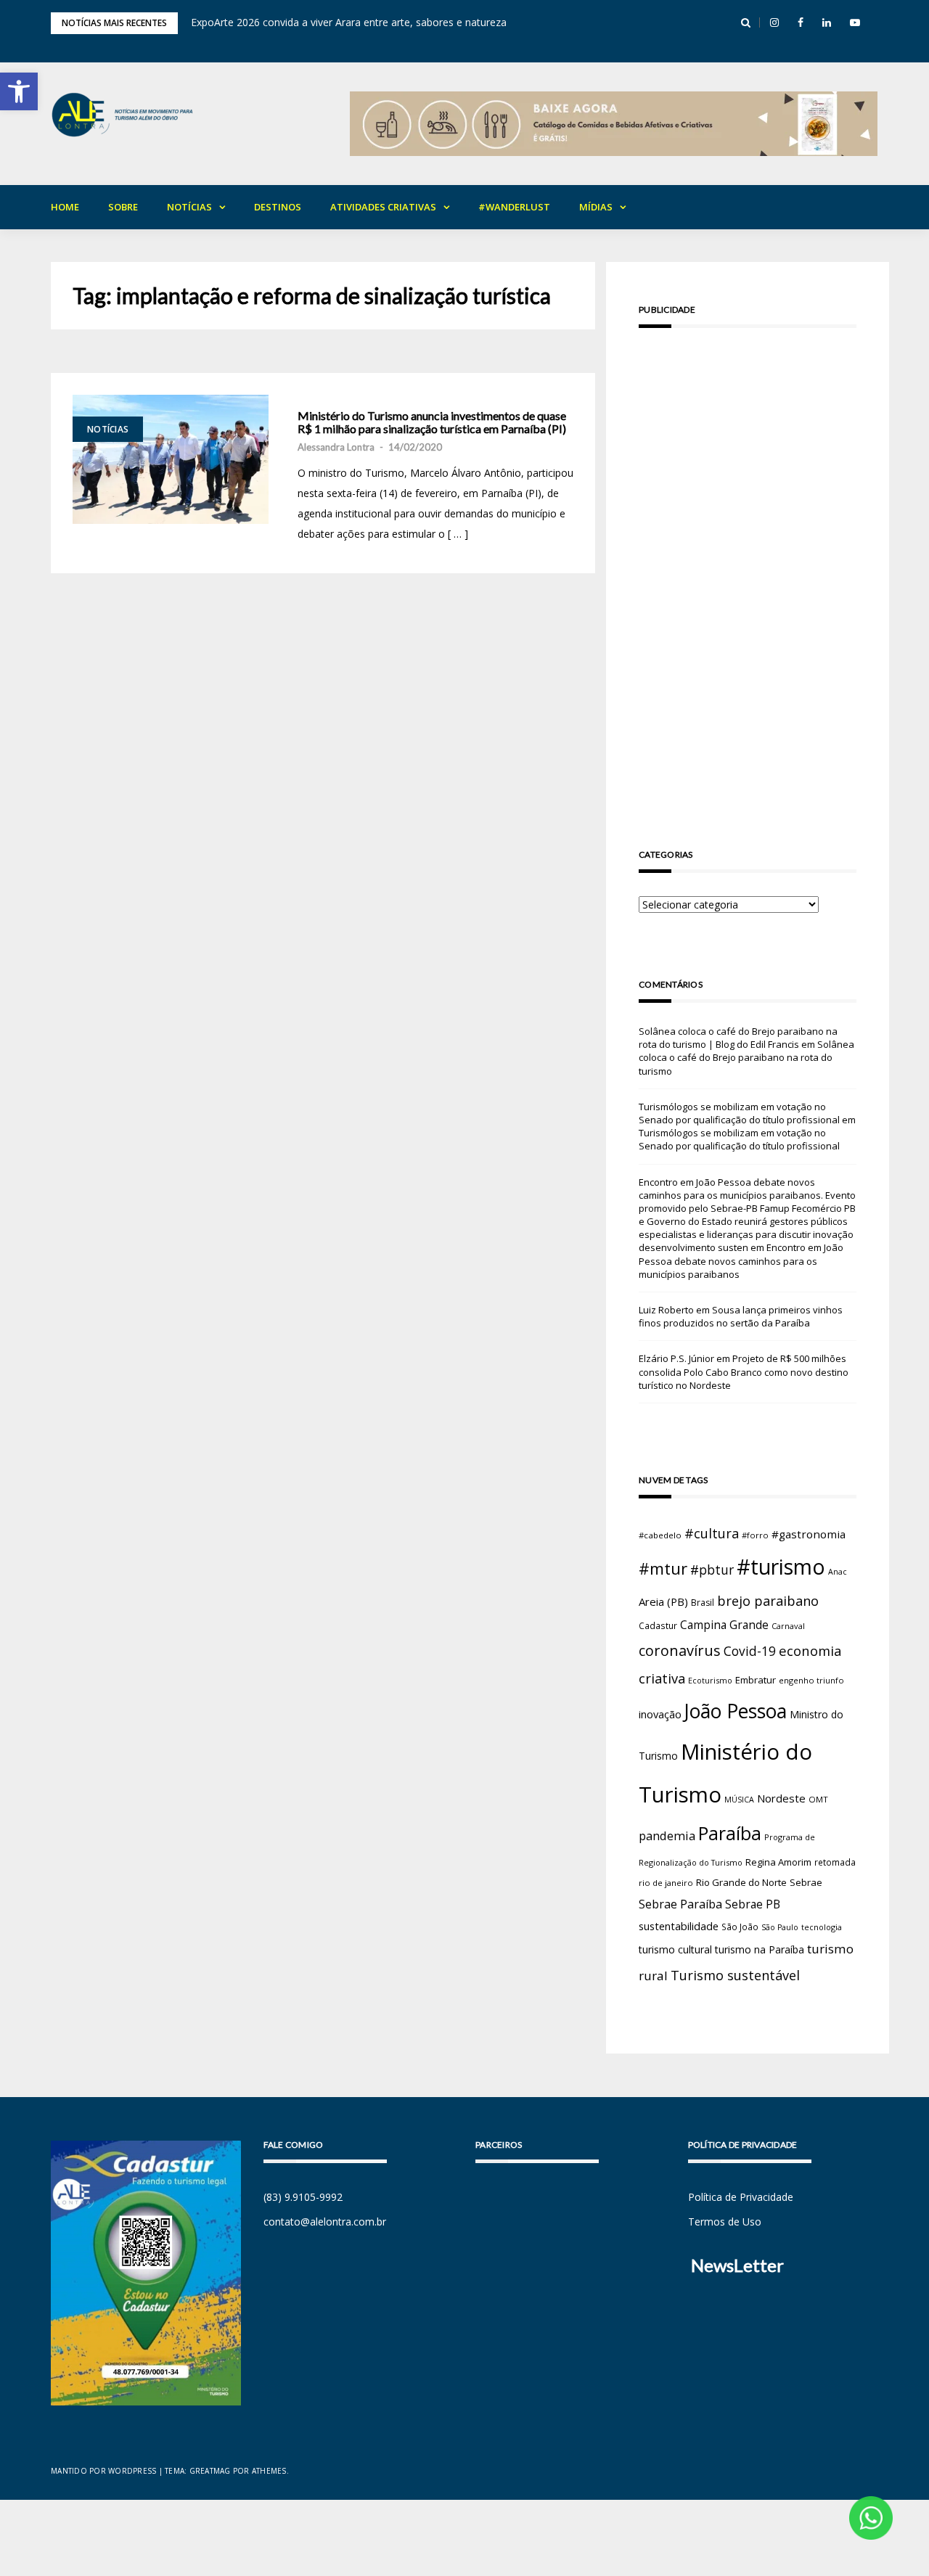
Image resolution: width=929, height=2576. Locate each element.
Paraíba (730, 1833)
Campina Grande (724, 1625)
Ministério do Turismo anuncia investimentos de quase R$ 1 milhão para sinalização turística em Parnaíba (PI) (432, 422)
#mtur (663, 1568)
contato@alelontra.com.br (325, 2222)
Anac (838, 1572)
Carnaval (788, 1626)
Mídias (596, 207)
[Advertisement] (748, 567)
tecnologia (822, 1927)
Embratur (756, 1680)
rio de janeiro (666, 1883)
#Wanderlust (514, 207)
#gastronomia (809, 1534)
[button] (19, 91)
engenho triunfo (811, 1680)
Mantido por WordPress (103, 2471)
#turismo (781, 1567)
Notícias (189, 207)
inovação (660, 1714)
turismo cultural (675, 1949)
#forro (755, 1535)
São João (740, 1927)
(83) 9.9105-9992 (303, 2197)
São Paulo (780, 1927)
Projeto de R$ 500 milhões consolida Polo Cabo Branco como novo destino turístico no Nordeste (744, 1371)
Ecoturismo (710, 1680)
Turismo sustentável (735, 1975)
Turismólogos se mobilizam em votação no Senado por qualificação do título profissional (739, 1113)
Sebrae (806, 1882)
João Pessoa (736, 1711)
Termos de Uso (725, 2222)
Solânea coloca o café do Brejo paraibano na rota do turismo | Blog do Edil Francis (738, 1038)
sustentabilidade (679, 1926)
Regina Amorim (778, 1862)
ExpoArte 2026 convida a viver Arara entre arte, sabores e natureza (349, 22)
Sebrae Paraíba (680, 1904)
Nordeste (781, 1798)
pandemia (667, 1835)
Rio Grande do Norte (741, 1882)
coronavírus (680, 1650)
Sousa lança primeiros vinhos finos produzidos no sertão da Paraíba (741, 1316)
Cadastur (658, 1625)
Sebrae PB (753, 1904)
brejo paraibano (768, 1601)
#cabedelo (660, 1535)
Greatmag (210, 2471)
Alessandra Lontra (336, 447)
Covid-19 (750, 1651)
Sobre (123, 207)
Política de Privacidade (741, 2197)
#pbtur (712, 1570)
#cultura (712, 1533)
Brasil (703, 1603)
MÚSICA (739, 1800)
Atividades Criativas (383, 207)
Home (65, 207)
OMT (818, 1799)
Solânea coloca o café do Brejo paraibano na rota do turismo (746, 1057)
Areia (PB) (663, 1601)
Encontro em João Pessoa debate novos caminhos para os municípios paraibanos (741, 1260)
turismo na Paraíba (760, 1949)
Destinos (278, 207)
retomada (835, 1862)
